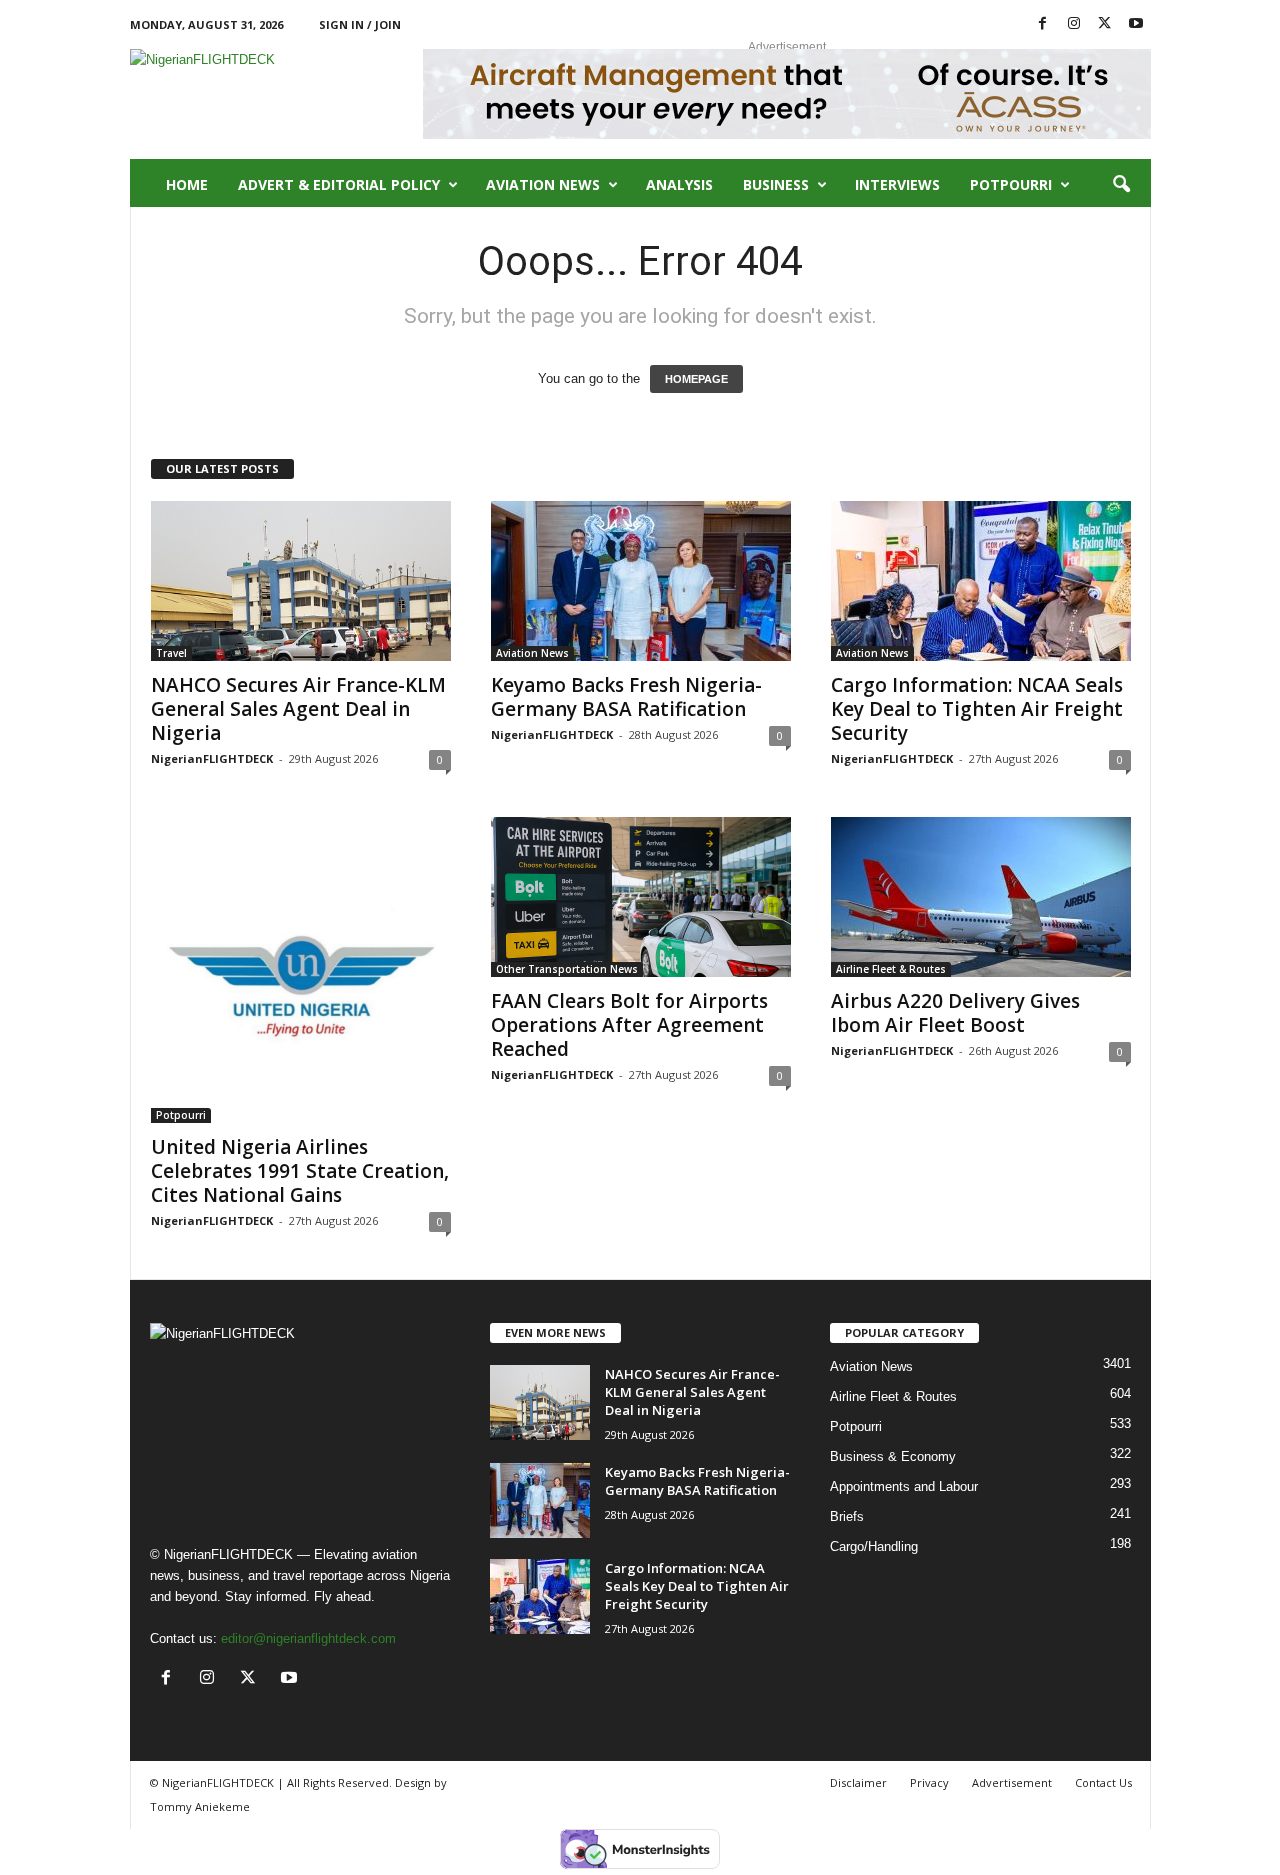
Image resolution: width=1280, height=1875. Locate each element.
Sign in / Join (360, 24)
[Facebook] (1043, 24)
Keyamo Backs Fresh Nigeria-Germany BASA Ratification (626, 697)
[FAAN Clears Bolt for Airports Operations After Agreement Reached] (641, 897)
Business (776, 184)
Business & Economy (893, 1456)
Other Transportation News (567, 969)
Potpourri (1011, 184)
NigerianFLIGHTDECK (212, 758)
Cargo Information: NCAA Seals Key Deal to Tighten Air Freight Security (977, 709)
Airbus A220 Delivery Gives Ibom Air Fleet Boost (955, 1013)
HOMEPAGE (696, 379)
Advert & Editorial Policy (339, 184)
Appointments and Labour (904, 1486)
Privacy (929, 1782)
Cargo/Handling (874, 1546)
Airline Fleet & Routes (891, 969)
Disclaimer (858, 1782)
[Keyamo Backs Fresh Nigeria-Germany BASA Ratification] (641, 581)
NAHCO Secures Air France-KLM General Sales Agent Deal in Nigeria (298, 709)
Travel (171, 653)
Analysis (679, 184)
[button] (1121, 185)
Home (187, 184)
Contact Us (1103, 1782)
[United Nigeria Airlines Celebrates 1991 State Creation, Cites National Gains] (301, 970)
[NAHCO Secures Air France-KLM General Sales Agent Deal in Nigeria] (301, 581)
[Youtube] (1136, 24)
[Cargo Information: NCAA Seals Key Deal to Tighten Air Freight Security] (981, 581)
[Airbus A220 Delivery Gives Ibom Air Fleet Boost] (981, 897)
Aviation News (543, 184)
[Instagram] (1074, 24)
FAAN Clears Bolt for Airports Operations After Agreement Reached (629, 1025)
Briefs (847, 1516)
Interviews (897, 184)
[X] (1105, 24)
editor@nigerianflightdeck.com (308, 1638)
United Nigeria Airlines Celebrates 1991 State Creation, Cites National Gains (300, 1171)
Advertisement (1012, 1782)
